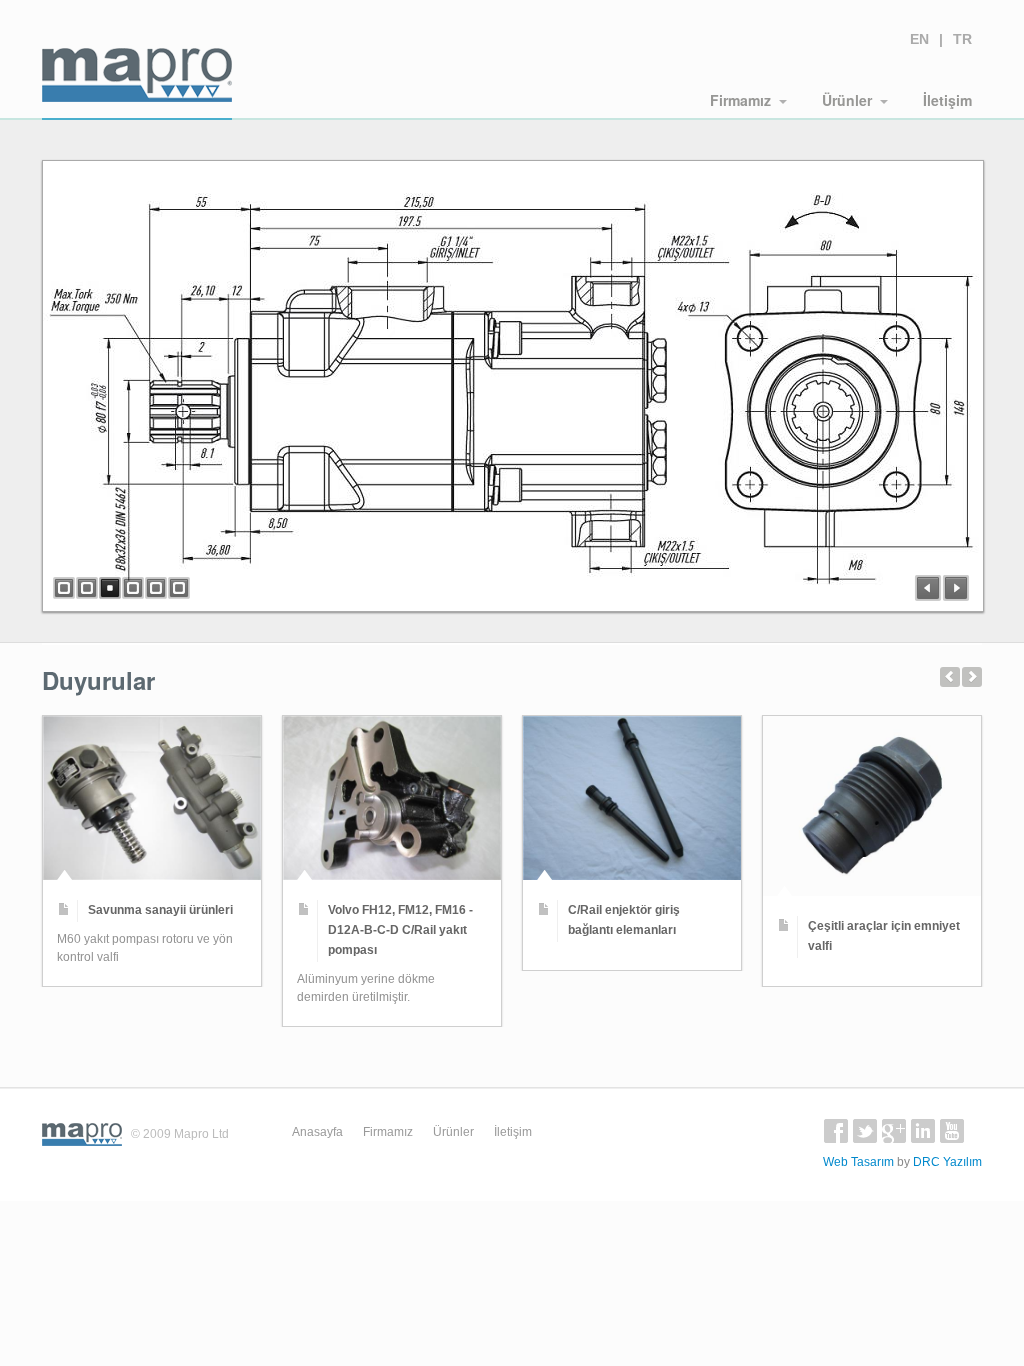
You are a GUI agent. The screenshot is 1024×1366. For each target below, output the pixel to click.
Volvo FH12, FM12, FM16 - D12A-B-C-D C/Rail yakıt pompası (400, 930)
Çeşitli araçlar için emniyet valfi (884, 936)
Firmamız (740, 100)
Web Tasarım (858, 1162)
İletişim (947, 100)
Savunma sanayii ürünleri (160, 910)
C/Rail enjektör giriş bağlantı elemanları (624, 920)
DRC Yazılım (947, 1162)
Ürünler (847, 100)
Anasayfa (317, 1132)
